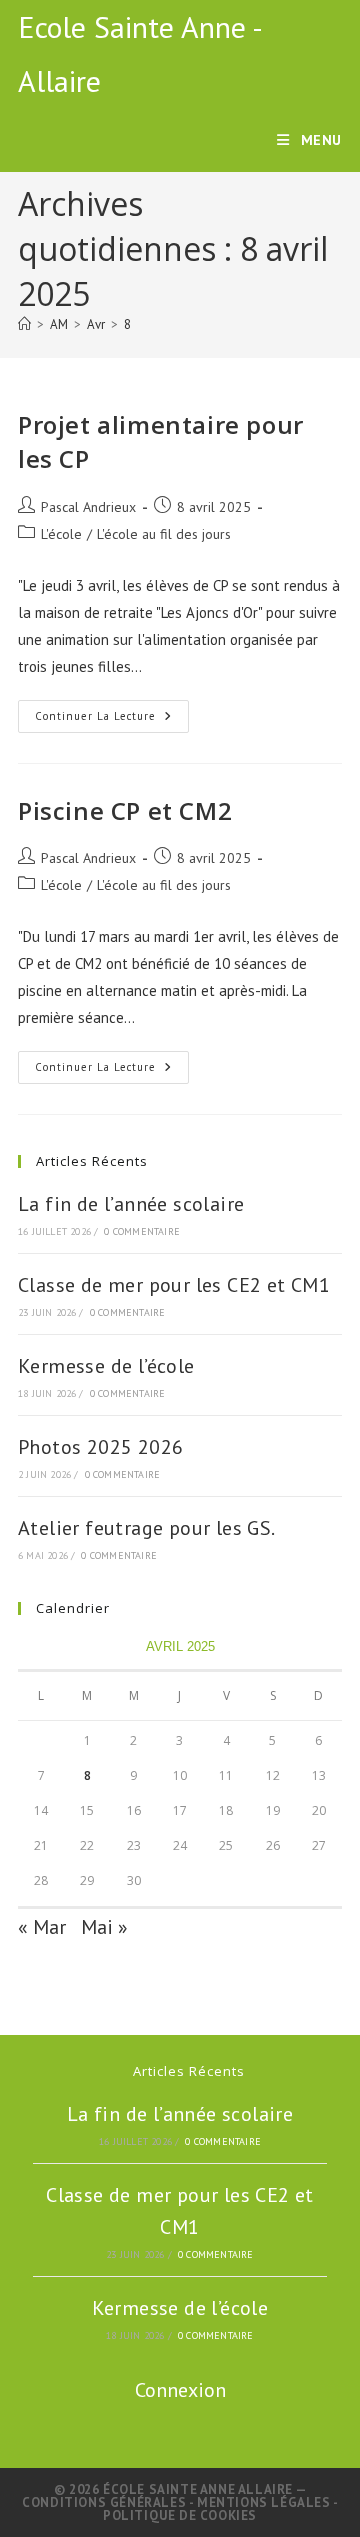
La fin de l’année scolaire (131, 1204)
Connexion (180, 2390)
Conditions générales (105, 2502)
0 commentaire (142, 1231)
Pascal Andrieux (88, 507)
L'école (61, 534)
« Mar (42, 1927)
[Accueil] (24, 324)
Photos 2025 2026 (100, 1447)
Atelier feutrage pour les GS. (147, 1528)
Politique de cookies (180, 2515)
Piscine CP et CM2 (125, 810)
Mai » (104, 1927)
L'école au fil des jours (164, 534)
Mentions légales (265, 2502)
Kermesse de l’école (106, 1366)
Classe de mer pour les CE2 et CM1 (174, 1285)
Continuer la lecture (112, 720)
